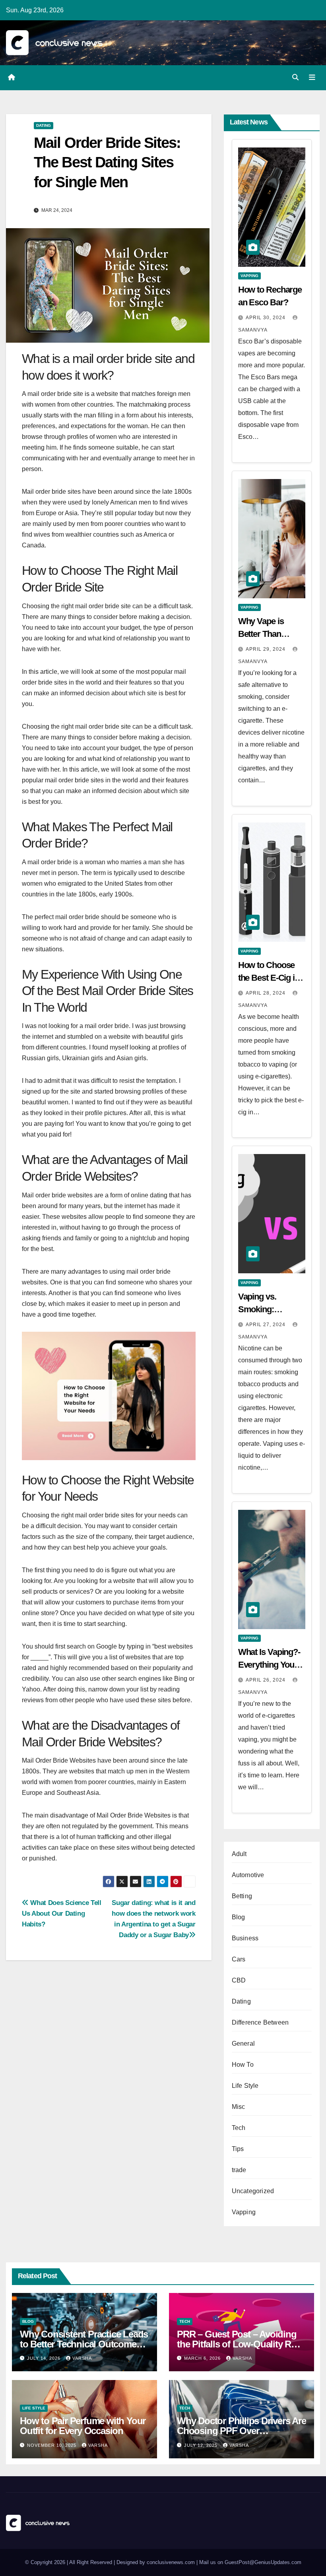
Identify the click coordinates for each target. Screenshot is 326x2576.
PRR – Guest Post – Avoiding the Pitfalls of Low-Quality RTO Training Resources (240, 2344)
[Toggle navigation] (312, 78)
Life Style (245, 2086)
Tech (239, 2128)
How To (243, 2065)
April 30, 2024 (266, 318)
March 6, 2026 (203, 2358)
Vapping (249, 276)
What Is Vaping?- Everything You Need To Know (269, 1665)
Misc (239, 2107)
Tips (238, 2149)
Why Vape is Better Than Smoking (261, 634)
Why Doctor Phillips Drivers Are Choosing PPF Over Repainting (242, 2431)
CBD (239, 1980)
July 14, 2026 (45, 2358)
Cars (239, 1959)
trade (239, 2170)
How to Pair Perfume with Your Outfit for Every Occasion (83, 2426)
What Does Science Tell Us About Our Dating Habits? (62, 1913)
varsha (82, 2358)
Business (245, 1938)
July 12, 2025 (202, 2445)
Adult (239, 1854)
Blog (239, 1917)
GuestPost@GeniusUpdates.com (263, 2562)
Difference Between (260, 2022)
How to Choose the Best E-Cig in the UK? (269, 978)
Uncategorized (253, 2191)
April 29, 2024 (266, 649)
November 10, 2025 (52, 2445)
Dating (44, 125)
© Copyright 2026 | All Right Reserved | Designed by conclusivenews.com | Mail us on (125, 2562)
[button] (295, 77)
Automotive (248, 1875)
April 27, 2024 (266, 1325)
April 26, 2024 (266, 1680)
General (243, 2044)
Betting (242, 1896)
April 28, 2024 (266, 993)
